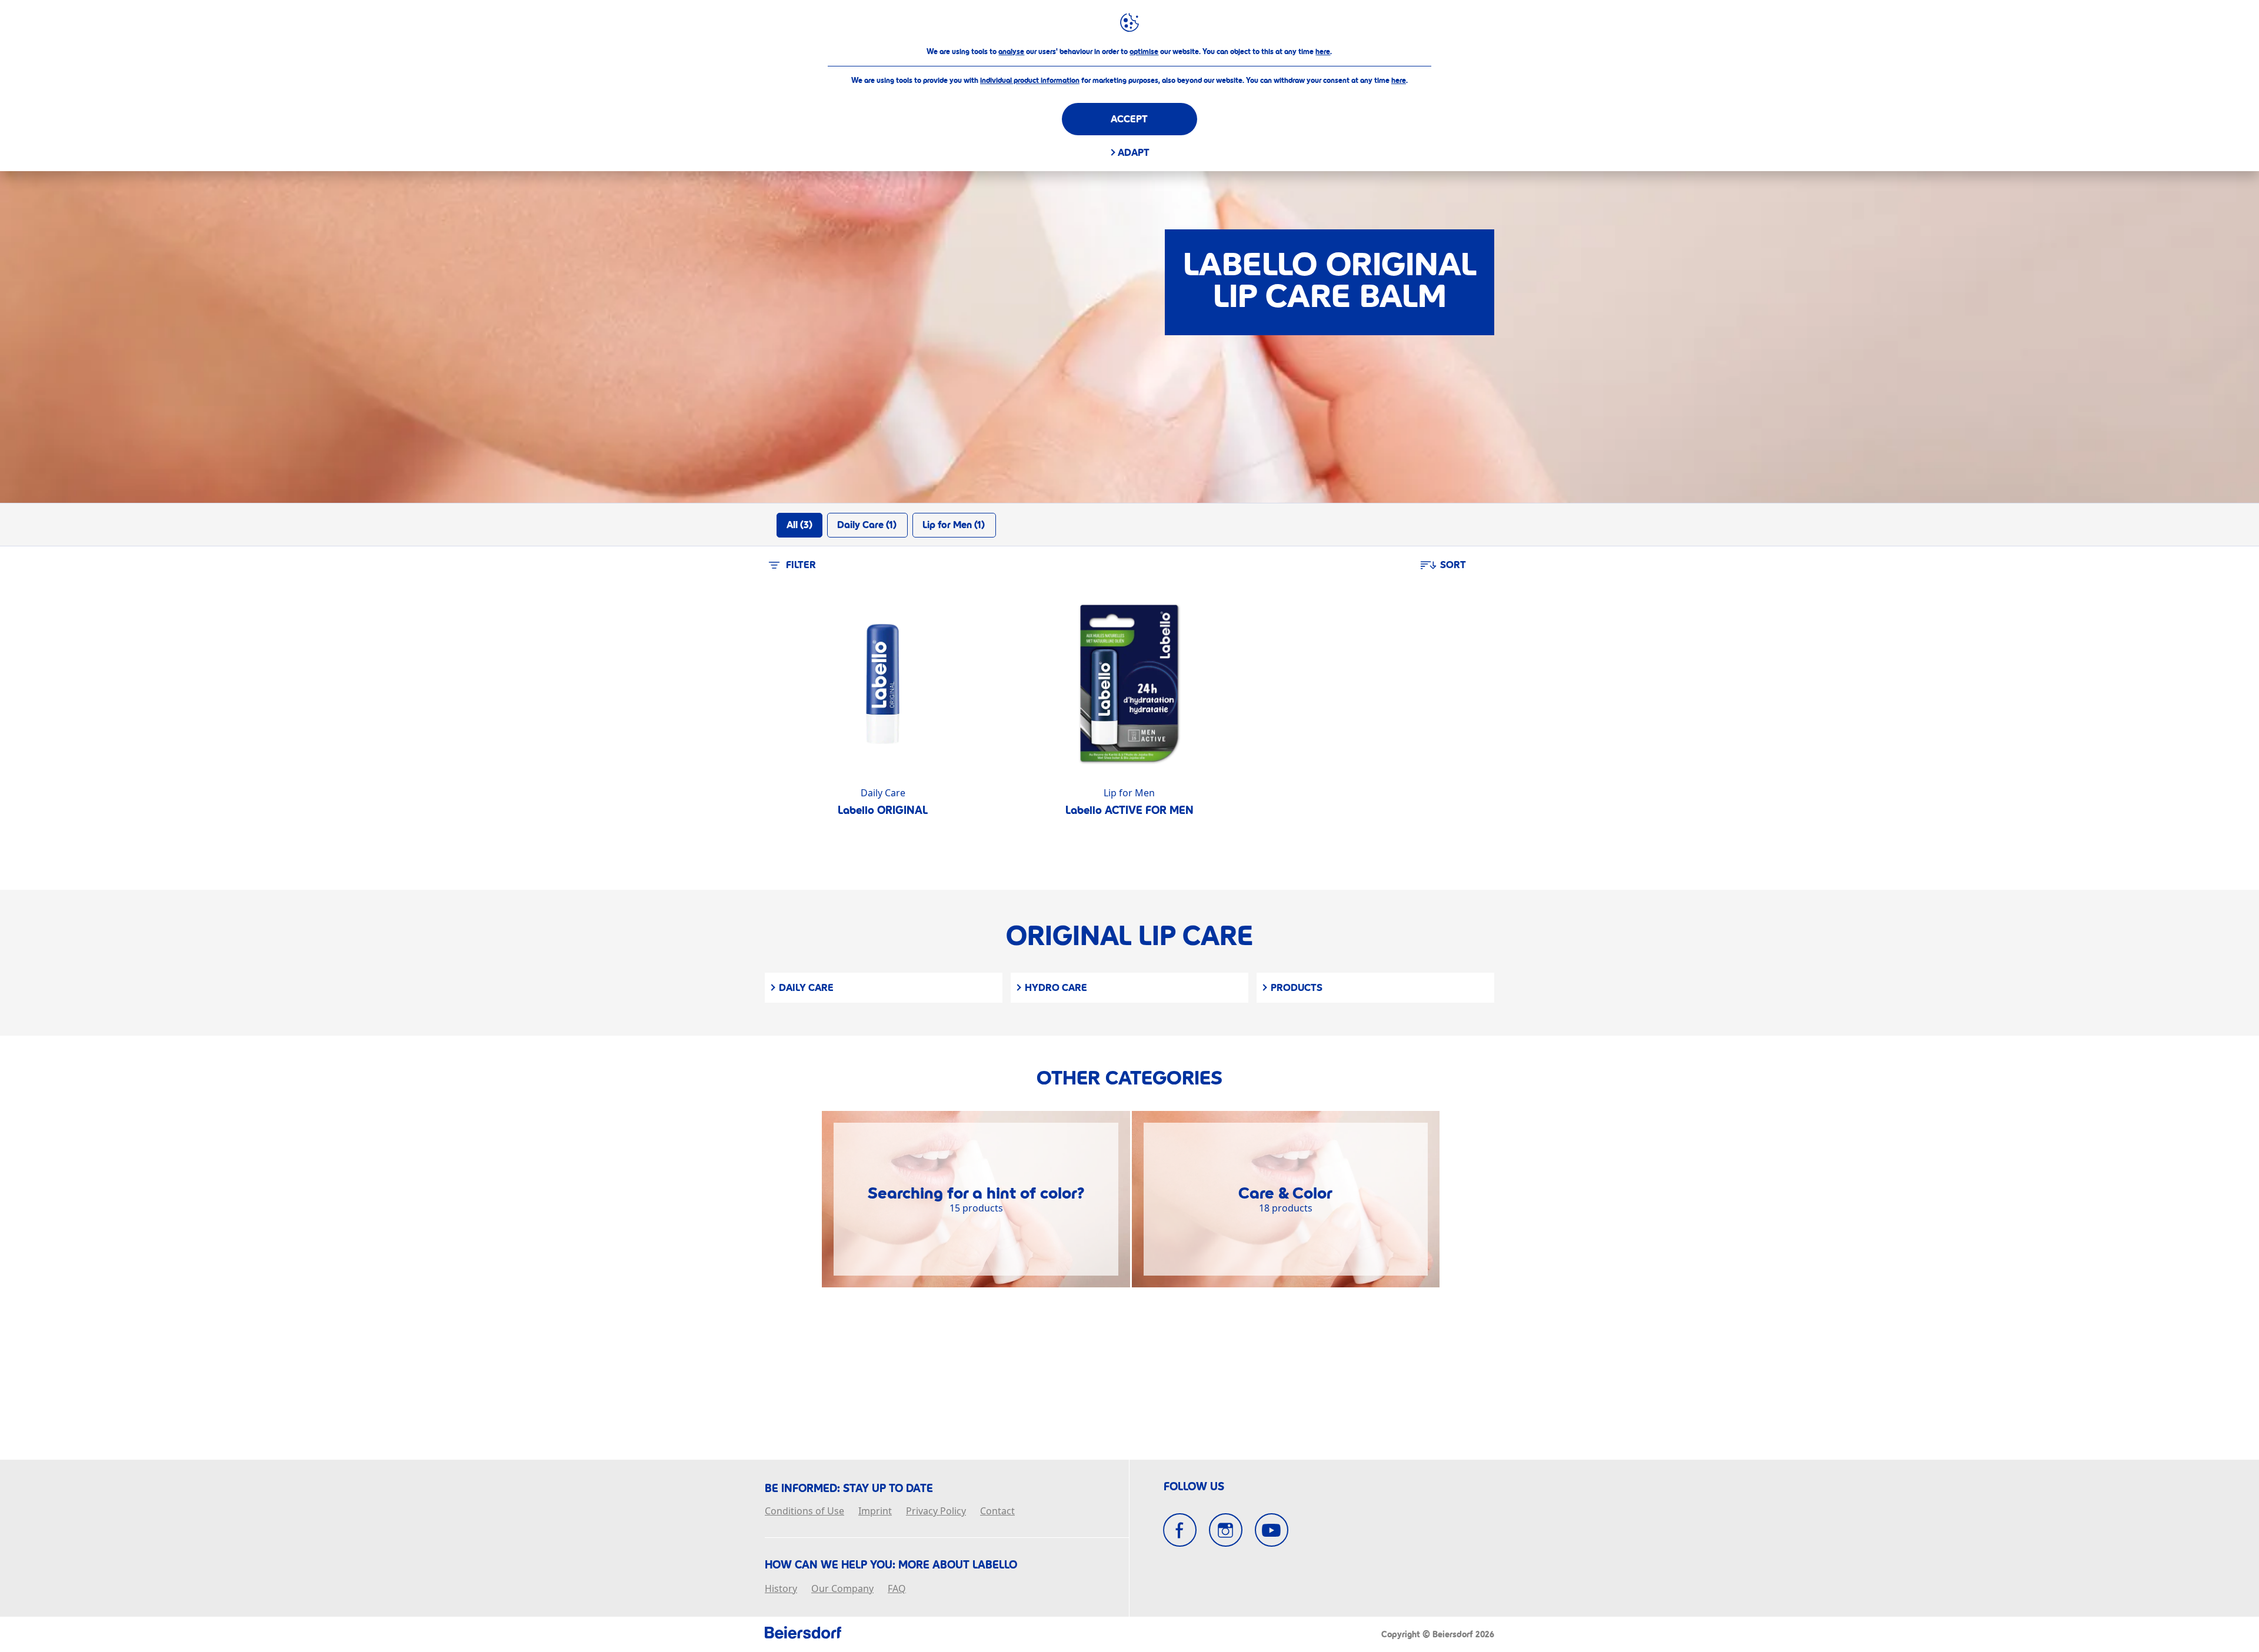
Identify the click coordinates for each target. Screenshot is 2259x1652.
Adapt (1134, 153)
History (781, 1589)
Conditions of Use (804, 1511)
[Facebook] (1180, 1530)
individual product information (1030, 81)
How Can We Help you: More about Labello (891, 1565)
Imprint (875, 1511)
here (1323, 52)
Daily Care (806, 988)
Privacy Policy (936, 1511)
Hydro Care (1056, 988)
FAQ (897, 1589)
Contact (997, 1511)
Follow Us (1194, 1487)
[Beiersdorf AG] (803, 1634)
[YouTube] (1272, 1530)
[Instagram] (1226, 1530)
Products (1297, 988)
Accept (1129, 119)
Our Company (842, 1589)
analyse (1011, 52)
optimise (1144, 52)
